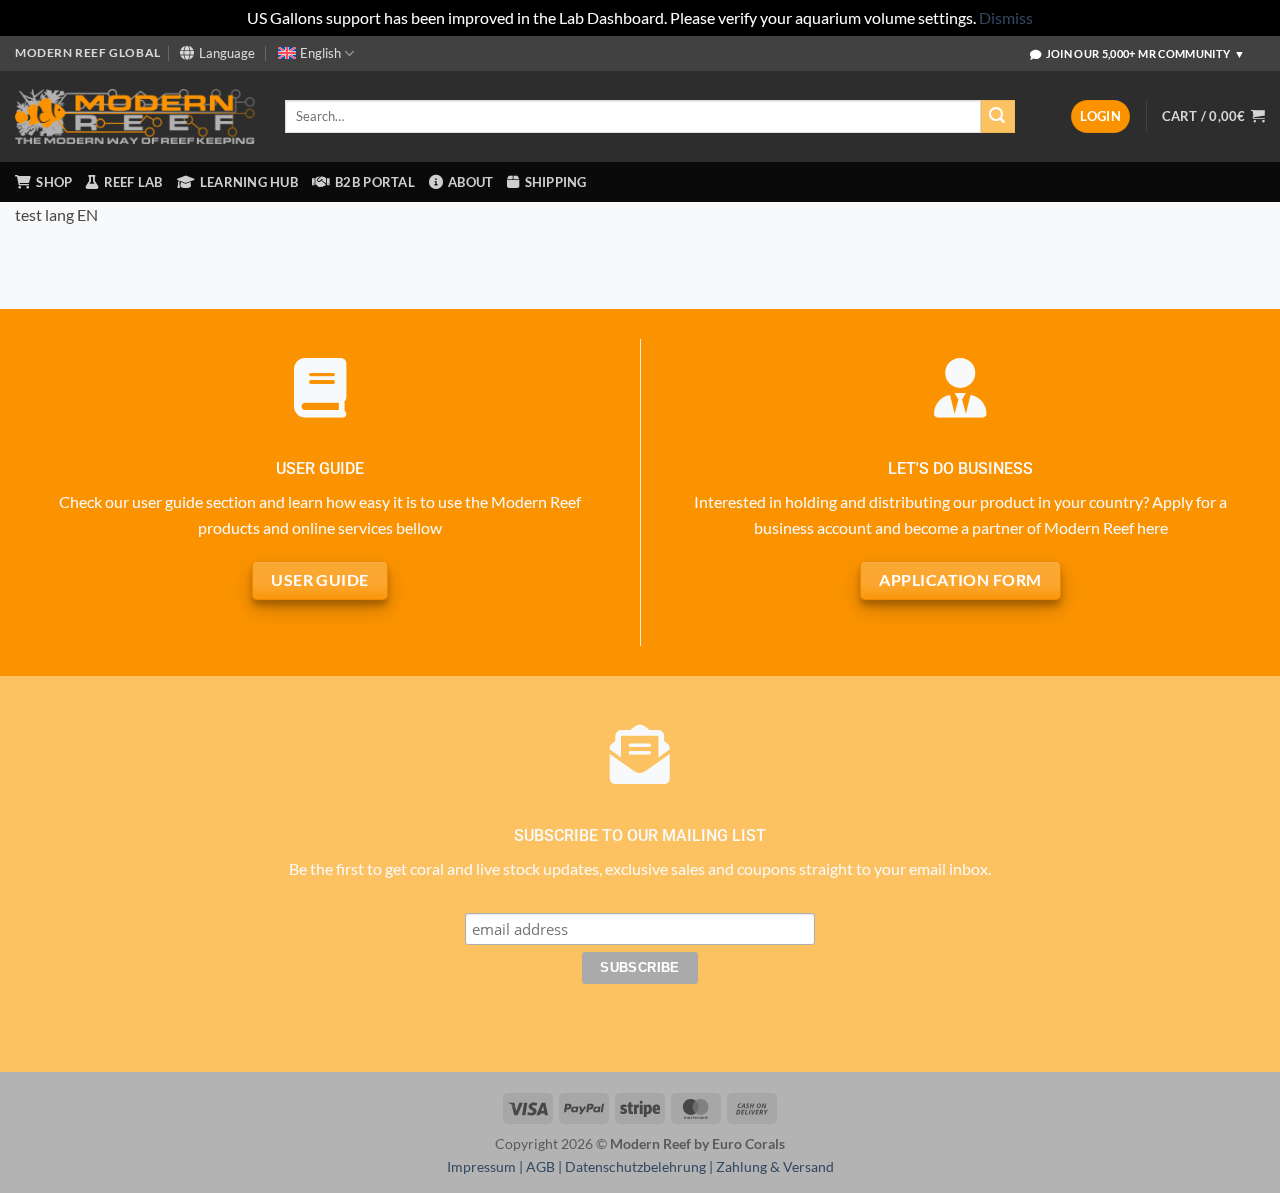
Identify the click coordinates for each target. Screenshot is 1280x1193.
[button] (1100, 116)
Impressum (481, 1166)
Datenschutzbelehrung (635, 1166)
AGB (540, 1166)
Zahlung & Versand (775, 1166)
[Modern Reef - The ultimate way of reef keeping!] (135, 117)
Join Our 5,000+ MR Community (1146, 53)
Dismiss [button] (1006, 17)
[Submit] (998, 117)
